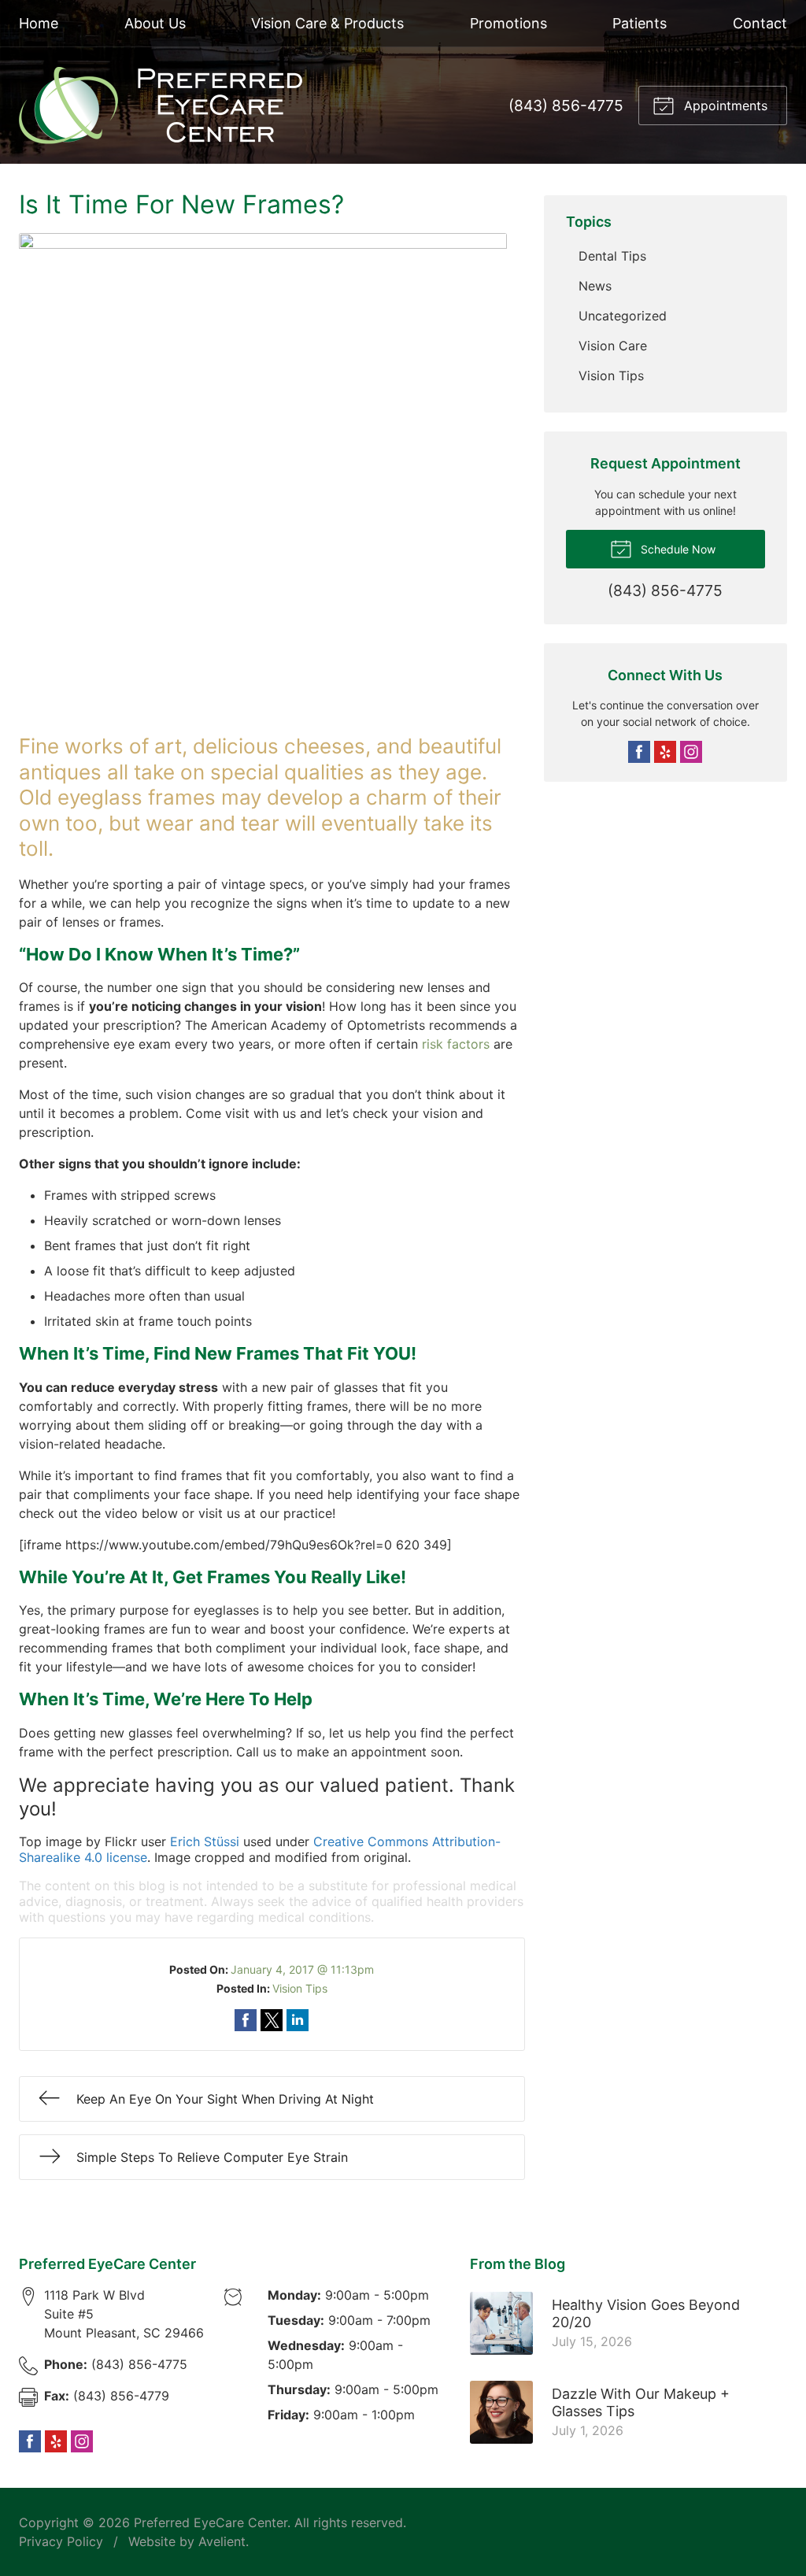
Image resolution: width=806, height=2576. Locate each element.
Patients (640, 23)
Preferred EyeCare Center (211, 2522)
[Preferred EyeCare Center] (161, 105)
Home (39, 23)
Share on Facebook (246, 2020)
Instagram (691, 752)
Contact (760, 23)
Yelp (665, 752)
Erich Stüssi (205, 1841)
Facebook (639, 752)
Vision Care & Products (327, 23)
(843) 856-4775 (566, 105)
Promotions (508, 23)
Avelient (222, 2541)
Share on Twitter (272, 2020)
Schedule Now (677, 549)
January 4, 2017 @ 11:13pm (302, 1969)
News (595, 286)
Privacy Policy (61, 2541)
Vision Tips (300, 1988)
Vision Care (613, 346)
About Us (155, 23)
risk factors (456, 1044)
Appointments (724, 105)
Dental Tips (612, 256)
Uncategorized (623, 316)
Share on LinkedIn (298, 2020)
